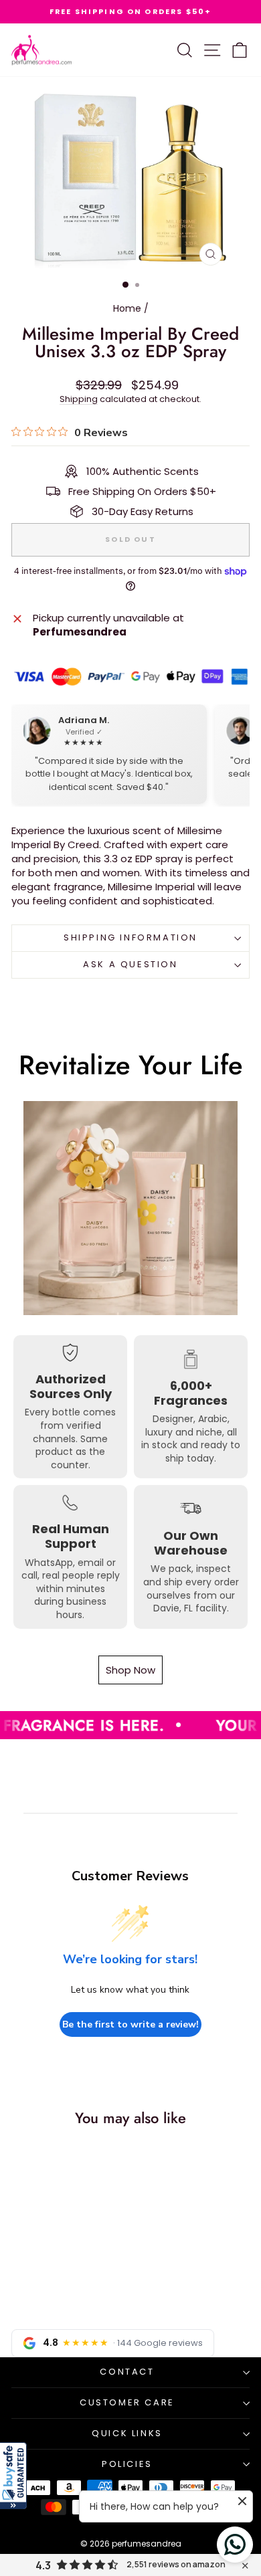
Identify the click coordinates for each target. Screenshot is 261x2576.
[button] (13, 2476)
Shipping (79, 399)
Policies (127, 2464)
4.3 (43, 2565)
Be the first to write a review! (130, 2024)
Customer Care (127, 2402)
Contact (127, 2372)
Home (127, 308)
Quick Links (127, 2433)
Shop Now (130, 1670)
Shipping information (130, 937)
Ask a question (130, 964)
